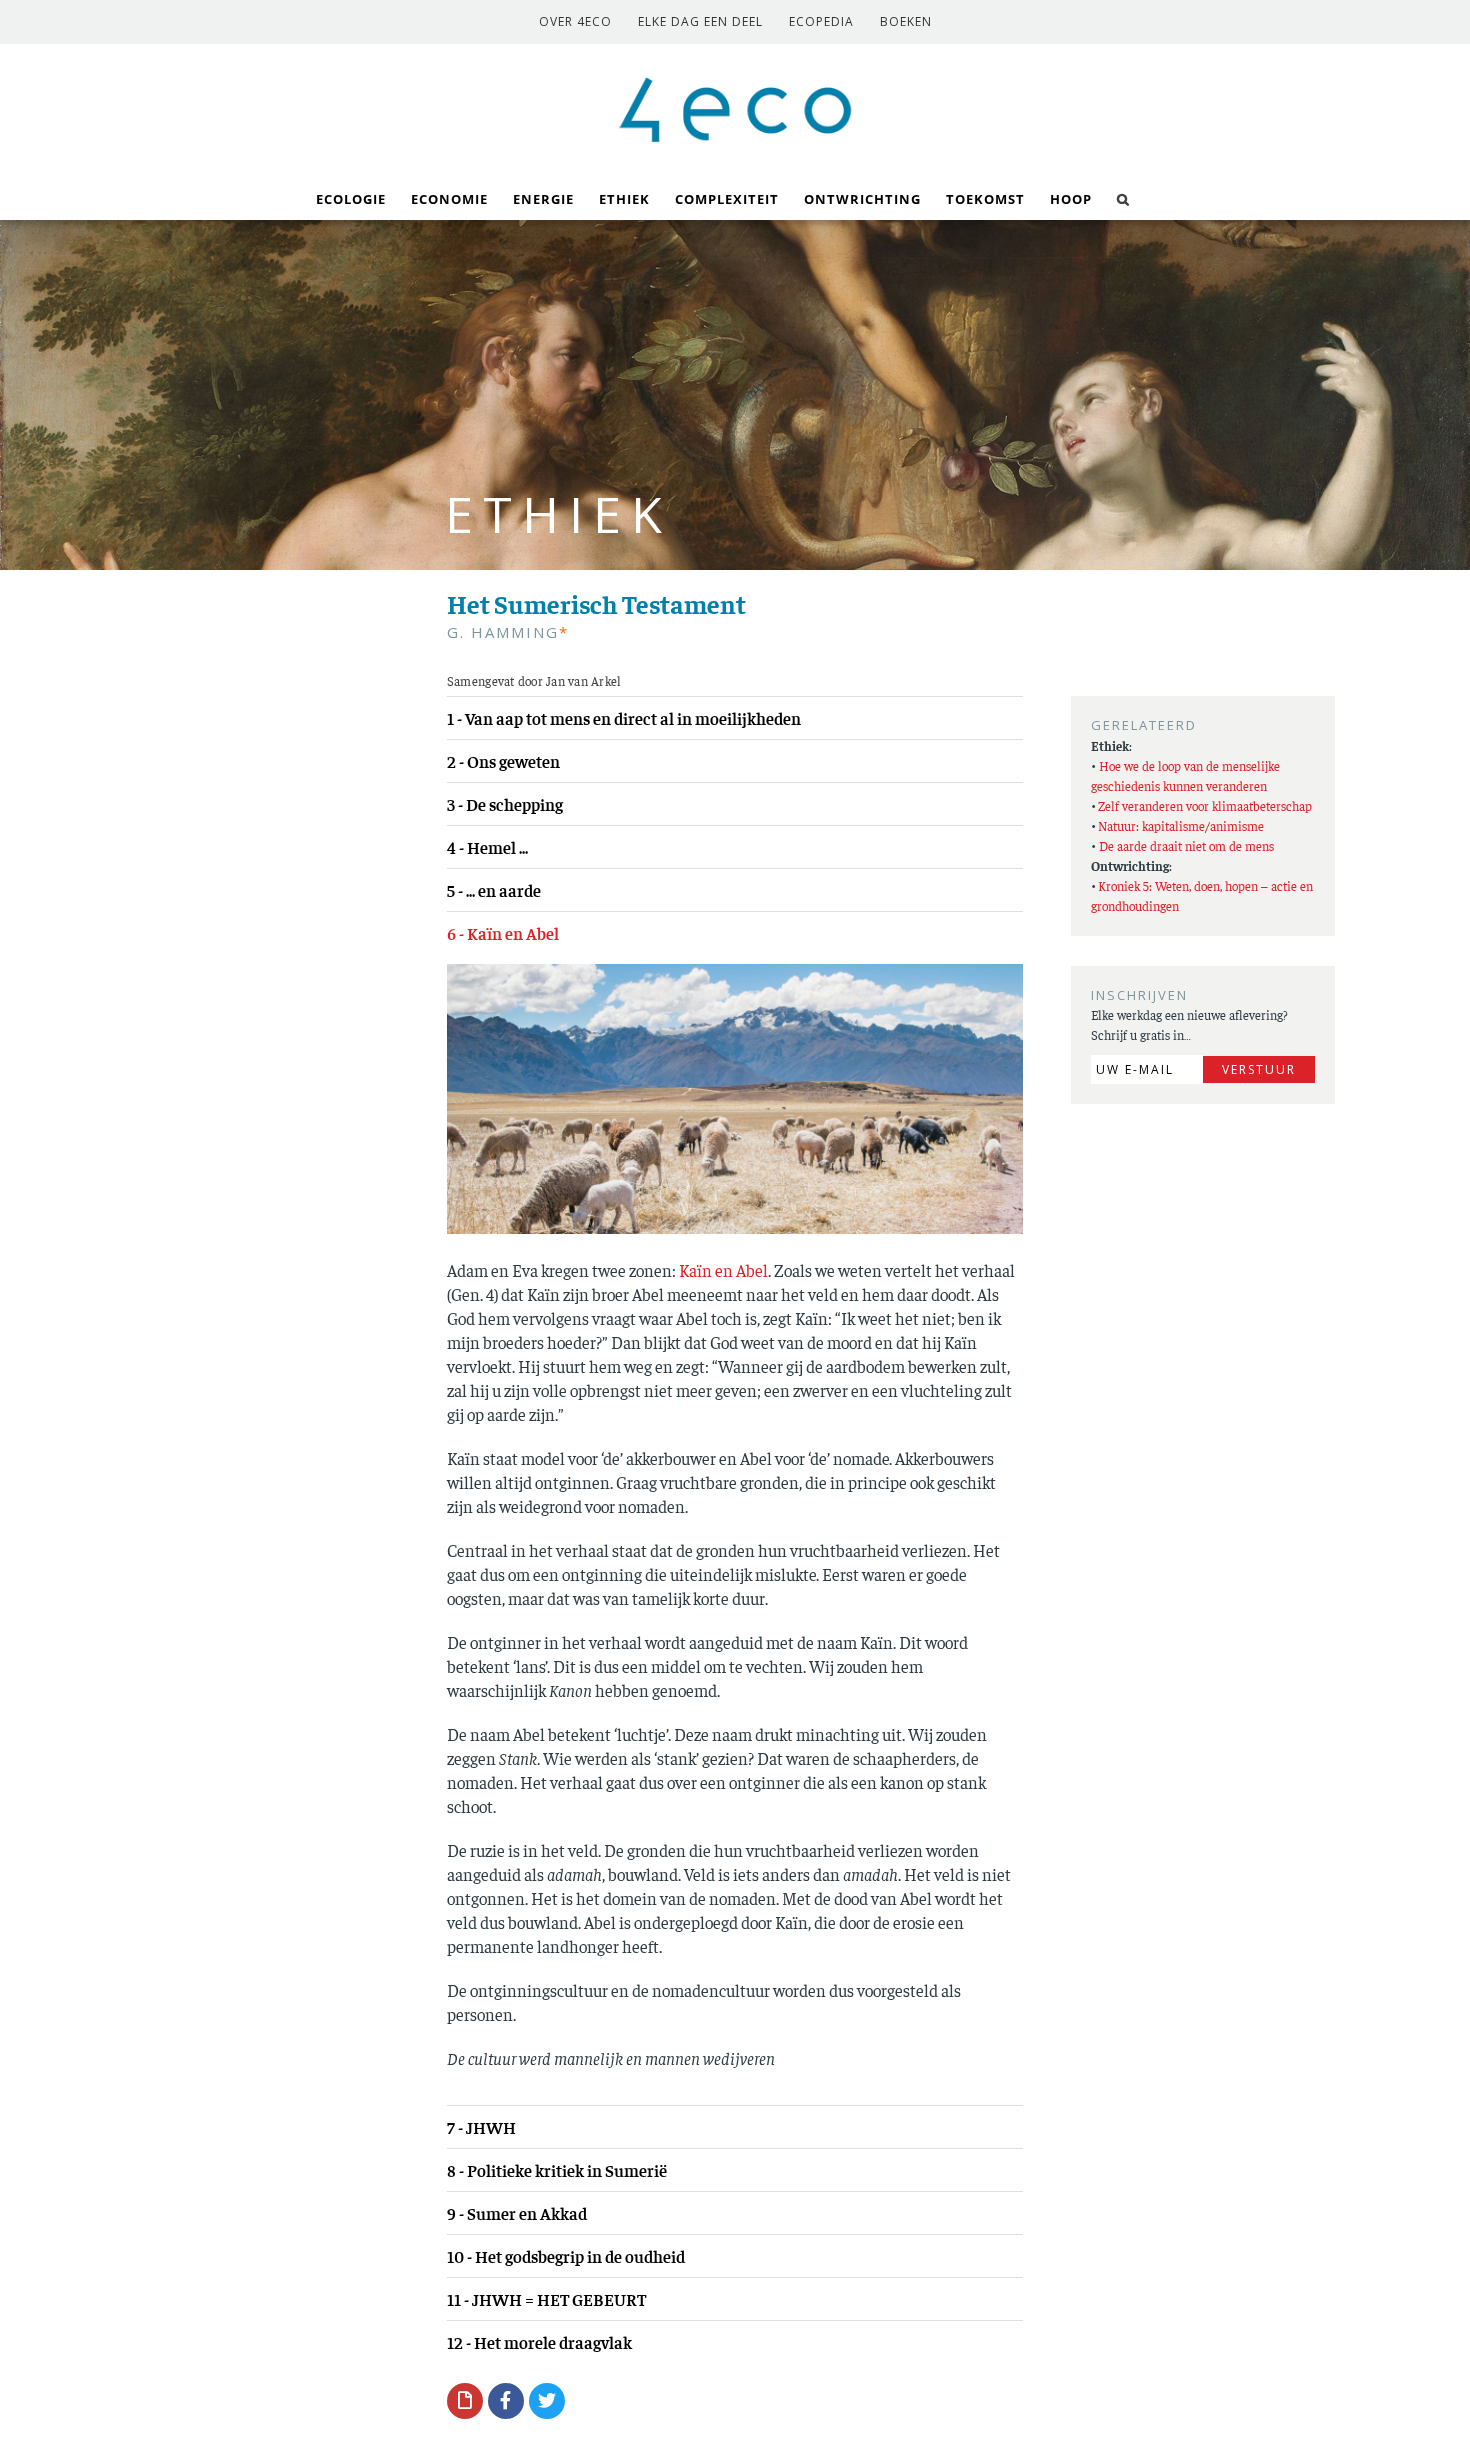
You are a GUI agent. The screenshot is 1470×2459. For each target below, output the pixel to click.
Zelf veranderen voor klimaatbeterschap (1205, 805)
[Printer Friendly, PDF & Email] (465, 2400)
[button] (1123, 197)
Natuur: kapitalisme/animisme (1181, 825)
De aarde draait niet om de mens (1186, 845)
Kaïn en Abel (723, 1270)
